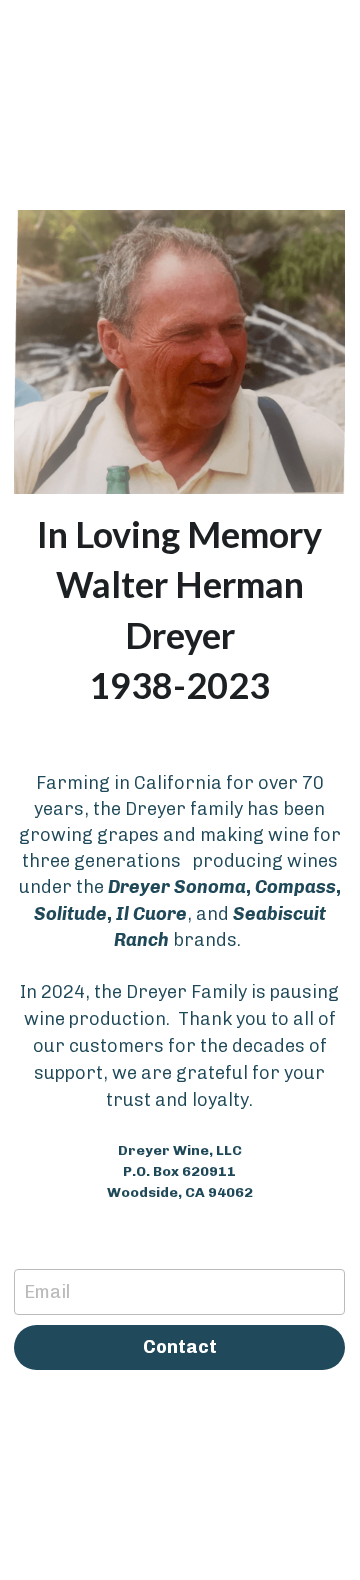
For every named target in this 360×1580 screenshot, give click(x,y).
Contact (180, 1347)
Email (47, 1291)
